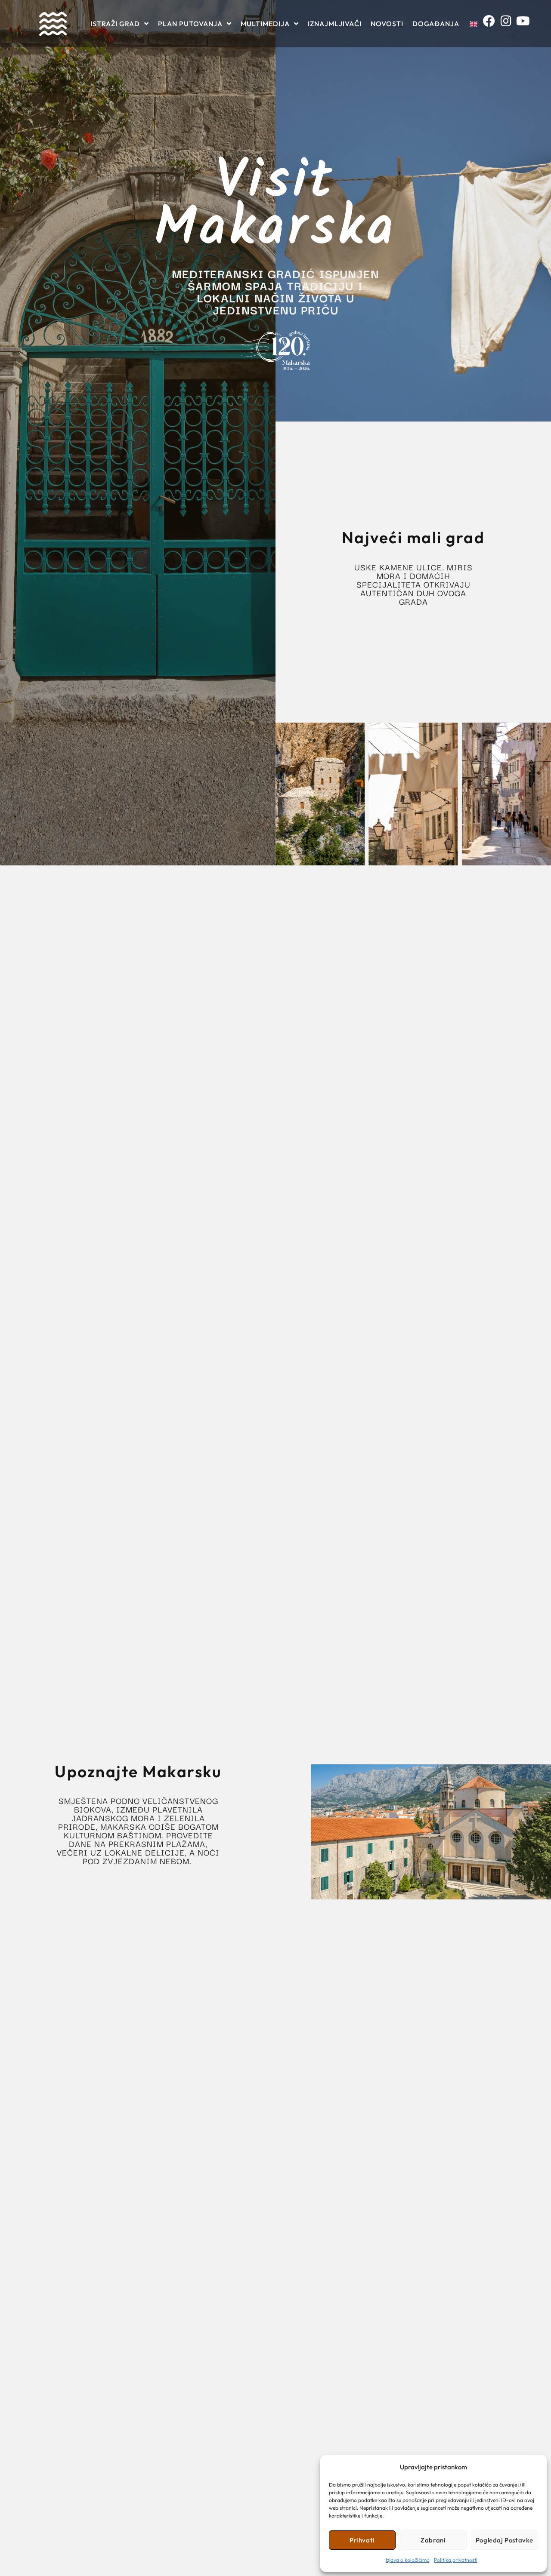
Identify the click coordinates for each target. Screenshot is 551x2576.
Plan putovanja (190, 24)
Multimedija (265, 24)
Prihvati (362, 2540)
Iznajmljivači (335, 24)
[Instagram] (509, 23)
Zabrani (433, 2540)
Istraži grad (115, 24)
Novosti (387, 24)
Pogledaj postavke (505, 2540)
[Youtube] (525, 23)
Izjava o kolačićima (408, 2560)
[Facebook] (491, 23)
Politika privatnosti (456, 2560)
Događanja (436, 24)
